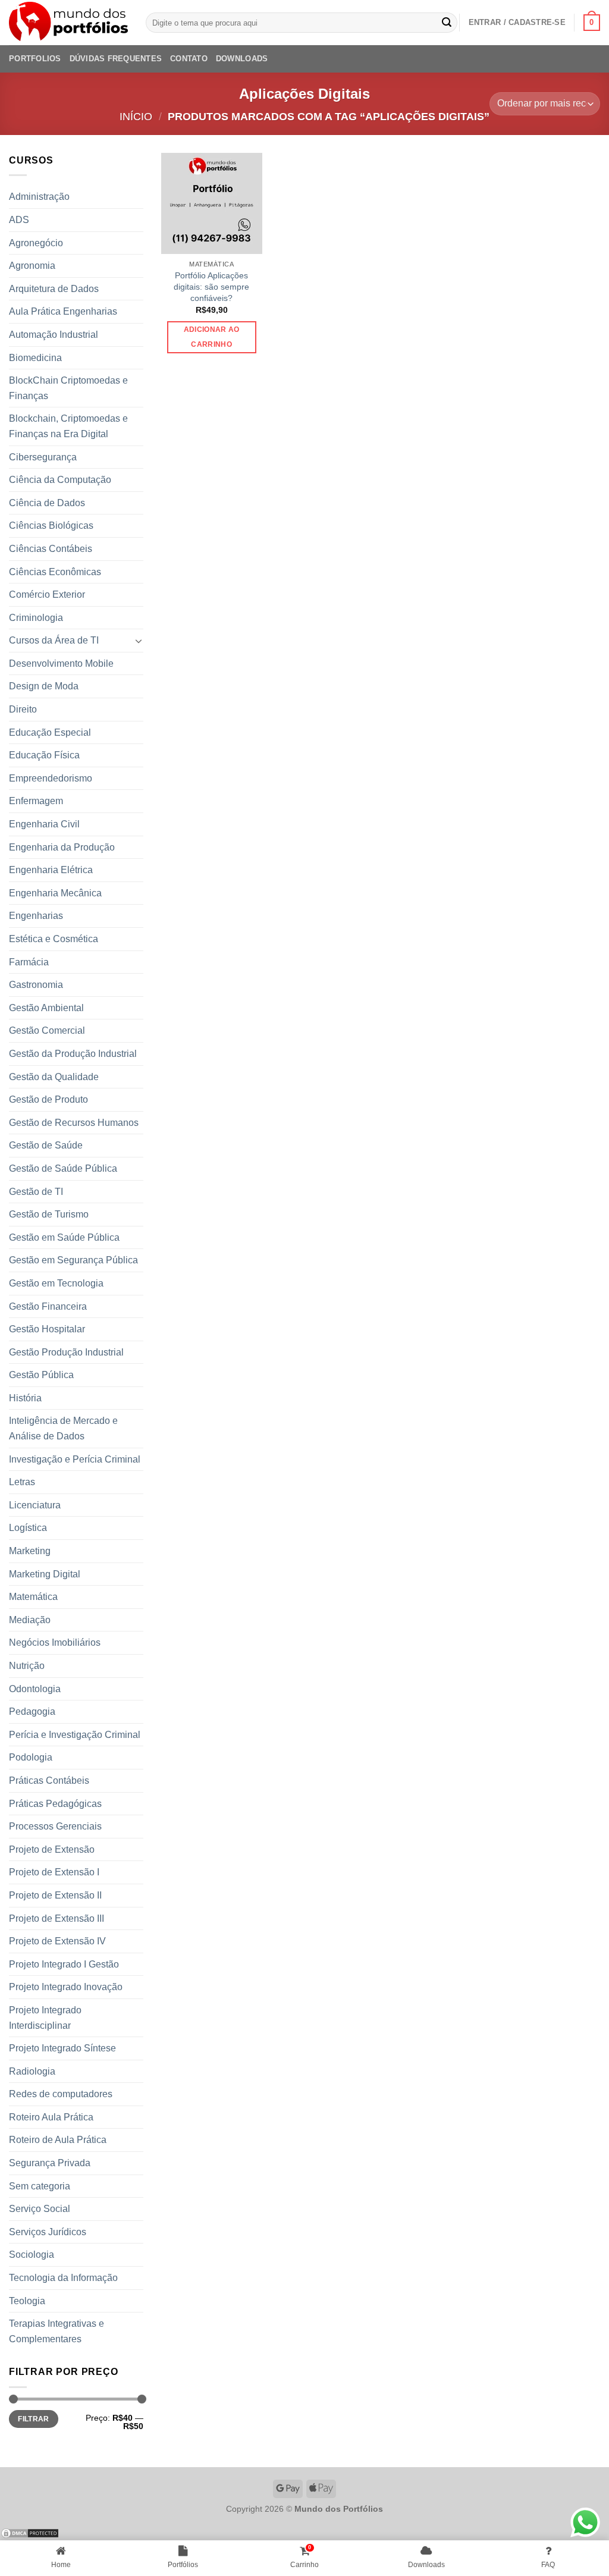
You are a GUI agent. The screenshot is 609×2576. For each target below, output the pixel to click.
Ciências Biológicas (51, 525)
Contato (189, 59)
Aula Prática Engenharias (63, 311)
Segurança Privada (50, 2163)
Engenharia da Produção (62, 847)
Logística (28, 1528)
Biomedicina (35, 358)
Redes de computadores (61, 2094)
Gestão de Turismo (49, 1214)
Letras (22, 1482)
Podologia (31, 1757)
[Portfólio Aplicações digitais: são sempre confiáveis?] (212, 203)
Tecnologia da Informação (63, 2278)
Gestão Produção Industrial (66, 1352)
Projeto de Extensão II (55, 1895)
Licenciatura (35, 1505)
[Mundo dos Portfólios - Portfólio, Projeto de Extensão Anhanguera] (68, 23)
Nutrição (27, 1666)
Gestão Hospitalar (47, 1329)
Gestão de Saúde (46, 1145)
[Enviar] (447, 23)
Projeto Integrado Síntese (62, 2048)
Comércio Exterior (47, 594)
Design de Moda (44, 686)
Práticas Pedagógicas (55, 1804)
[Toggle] (139, 641)
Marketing (30, 1551)
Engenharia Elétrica (51, 870)
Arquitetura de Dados (54, 289)
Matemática (33, 1597)
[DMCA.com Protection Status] (30, 2532)
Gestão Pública (41, 1375)
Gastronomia (36, 985)
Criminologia (36, 618)
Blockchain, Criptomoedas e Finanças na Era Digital (68, 426)
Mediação (30, 1620)
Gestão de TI (36, 1192)
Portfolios (35, 59)
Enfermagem (36, 801)
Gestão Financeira (48, 1306)
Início (136, 116)
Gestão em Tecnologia (56, 1283)
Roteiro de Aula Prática (58, 2140)
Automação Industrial (54, 335)
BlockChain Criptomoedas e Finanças (68, 388)
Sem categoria (40, 2186)
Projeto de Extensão (52, 1849)
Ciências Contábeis (51, 549)
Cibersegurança (43, 457)
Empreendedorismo (51, 778)
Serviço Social (40, 2209)
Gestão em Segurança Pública (73, 1260)
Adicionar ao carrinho (212, 337)
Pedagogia (32, 1711)
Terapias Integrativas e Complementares (56, 2331)
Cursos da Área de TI (54, 640)
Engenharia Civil (44, 824)
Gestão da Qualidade (54, 1077)
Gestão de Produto (48, 1099)
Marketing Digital (45, 1574)
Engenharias (36, 916)
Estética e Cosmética (54, 939)
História (25, 1398)
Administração (39, 197)
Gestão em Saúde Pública (64, 1237)
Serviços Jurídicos (48, 2232)
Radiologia (32, 2071)
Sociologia (32, 2255)
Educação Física (44, 755)
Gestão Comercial (47, 1030)
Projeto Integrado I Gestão (64, 1964)
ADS (19, 220)
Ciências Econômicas (55, 572)
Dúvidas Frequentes (116, 59)
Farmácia (29, 962)
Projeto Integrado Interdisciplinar (45, 2018)
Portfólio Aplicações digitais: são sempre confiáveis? (211, 286)
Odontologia (35, 1689)
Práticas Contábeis (49, 1780)
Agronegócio (36, 243)
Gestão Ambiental (46, 1008)
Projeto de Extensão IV (57, 1941)
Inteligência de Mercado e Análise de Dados (63, 1428)
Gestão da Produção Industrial (73, 1054)
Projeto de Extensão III (56, 1918)
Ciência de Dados (47, 503)
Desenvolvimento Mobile (61, 663)
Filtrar (34, 2419)
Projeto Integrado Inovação (66, 1987)
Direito (23, 709)
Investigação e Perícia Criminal (75, 1459)
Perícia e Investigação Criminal (75, 1735)
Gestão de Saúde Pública (63, 1168)
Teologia (27, 2301)
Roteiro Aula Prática (51, 2117)
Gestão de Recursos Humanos (74, 1123)
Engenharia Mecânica (55, 893)
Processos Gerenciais (55, 1826)
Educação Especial (50, 732)
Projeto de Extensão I (54, 1872)
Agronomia (32, 266)
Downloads (242, 59)
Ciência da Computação (60, 480)
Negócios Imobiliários (55, 1642)
